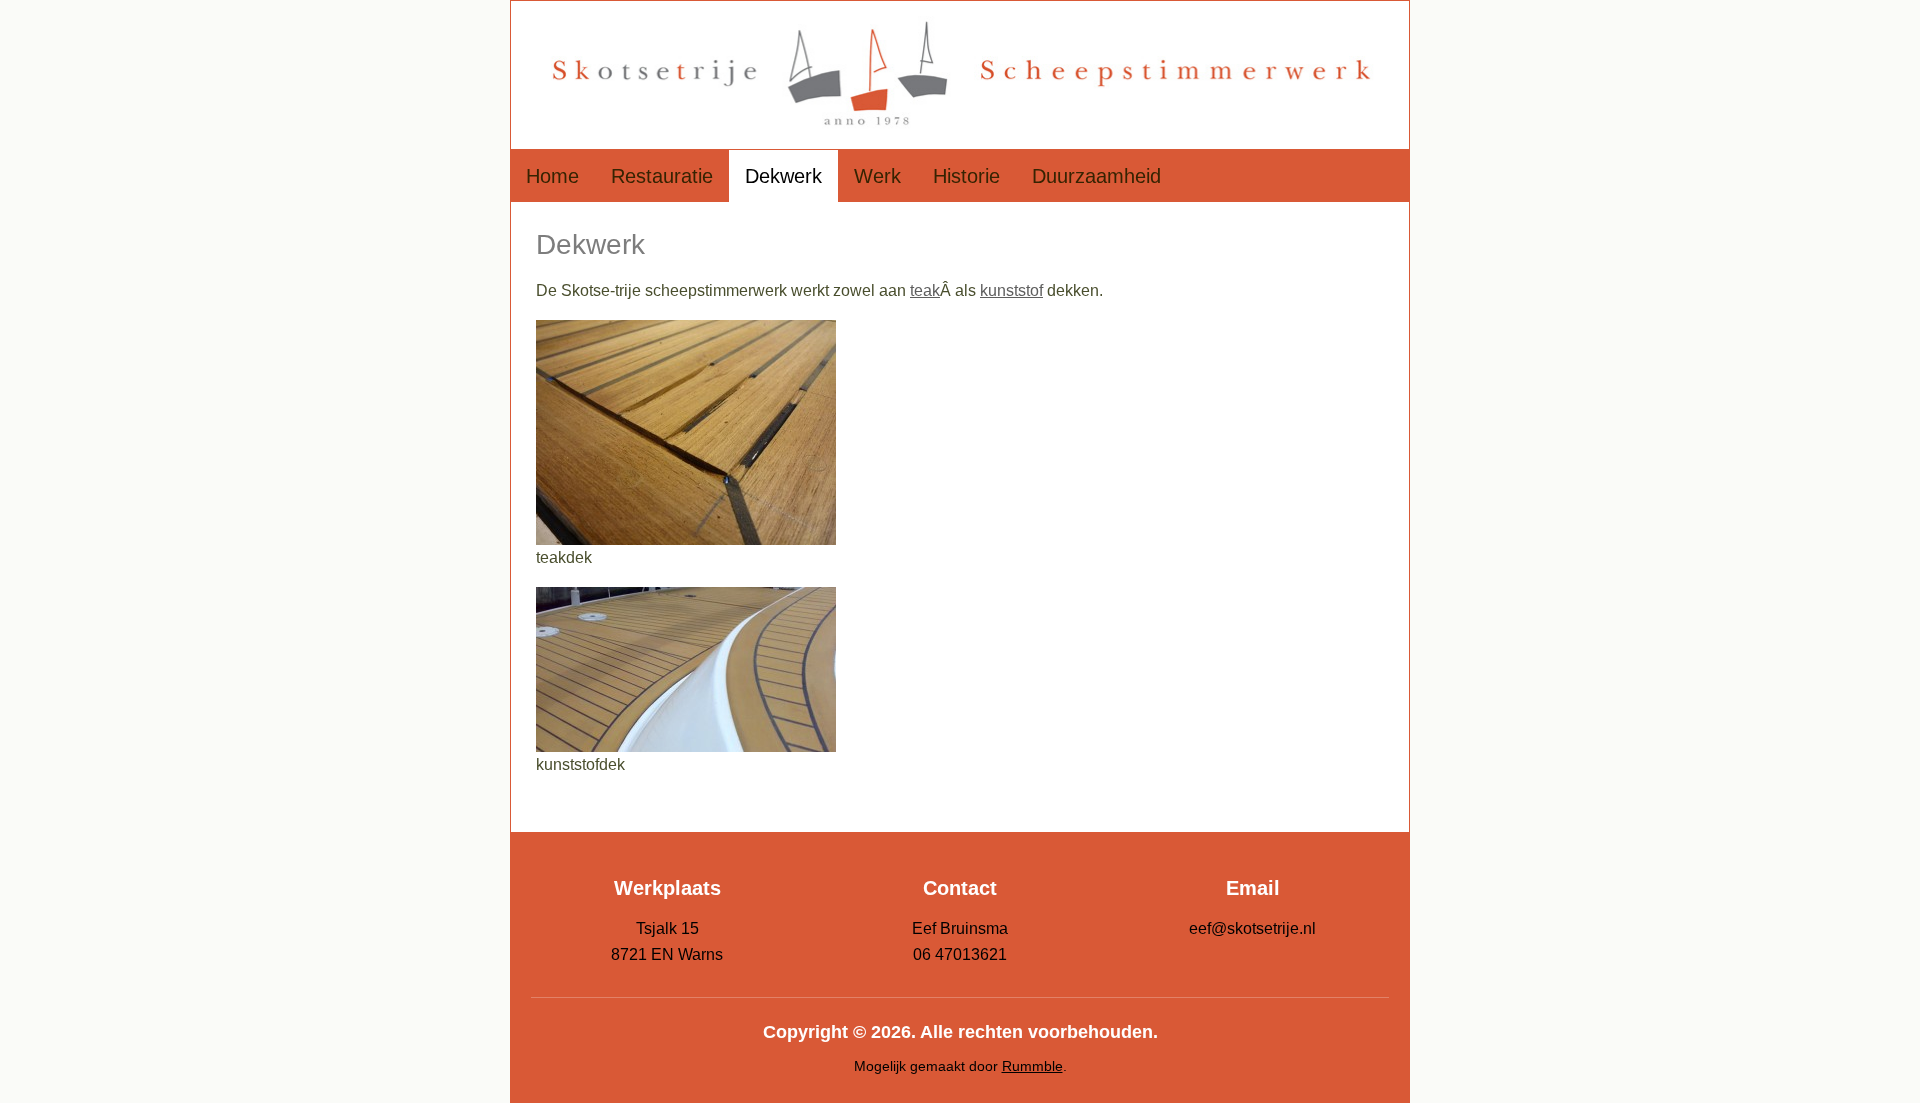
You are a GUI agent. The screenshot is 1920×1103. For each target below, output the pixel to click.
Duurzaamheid (1096, 176)
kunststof (1011, 290)
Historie (966, 176)
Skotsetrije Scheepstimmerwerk (960, 75)
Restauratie (662, 176)
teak (925, 290)
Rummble (1032, 1066)
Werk (877, 176)
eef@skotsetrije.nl (1252, 928)
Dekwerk (783, 176)
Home (552, 176)
